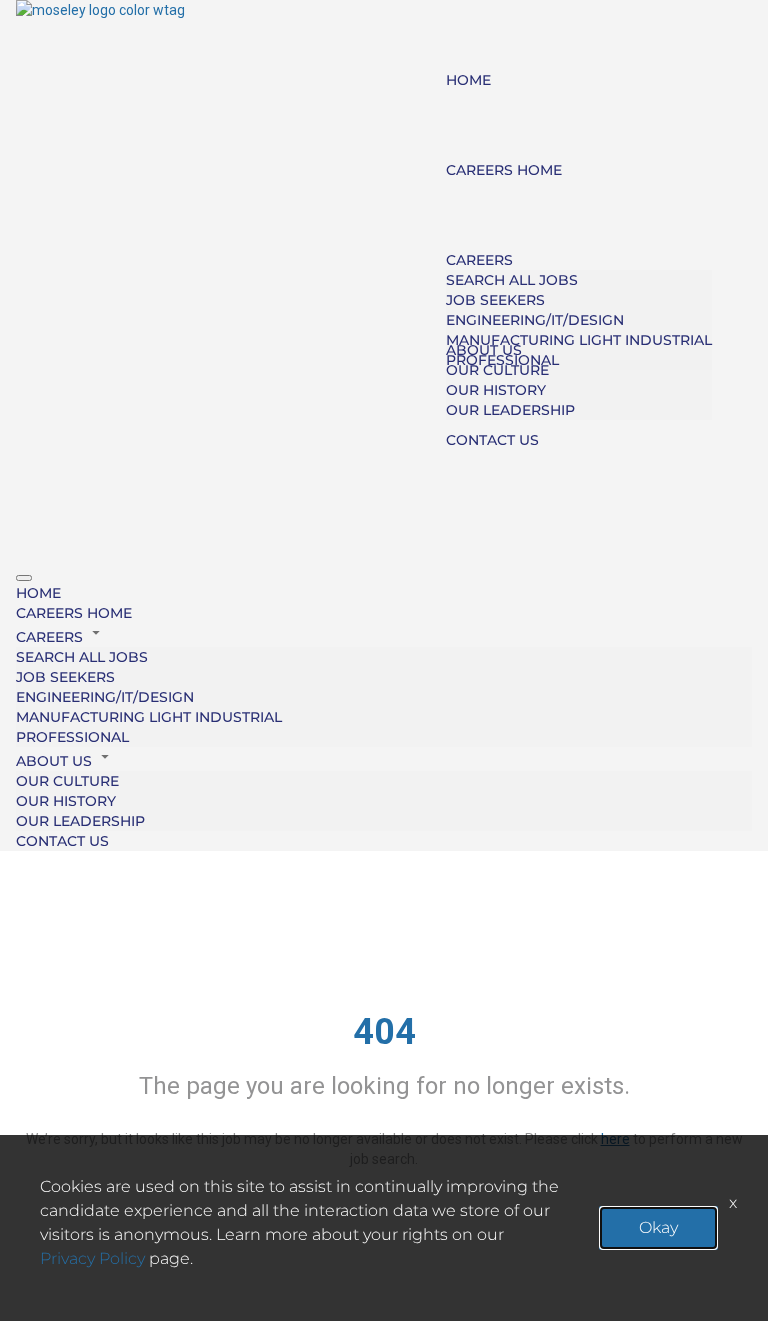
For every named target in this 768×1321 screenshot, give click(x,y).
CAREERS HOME (504, 170)
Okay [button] (658, 1227)
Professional (72, 737)
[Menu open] (24, 578)
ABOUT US (484, 350)
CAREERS (479, 260)
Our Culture (497, 370)
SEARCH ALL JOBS (512, 280)
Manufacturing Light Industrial (579, 340)
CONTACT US (492, 440)
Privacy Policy (92, 1258)
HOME (468, 80)
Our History (496, 390)
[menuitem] (384, 593)
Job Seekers (495, 300)
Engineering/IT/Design (535, 320)
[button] (384, 635)
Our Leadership (510, 410)
